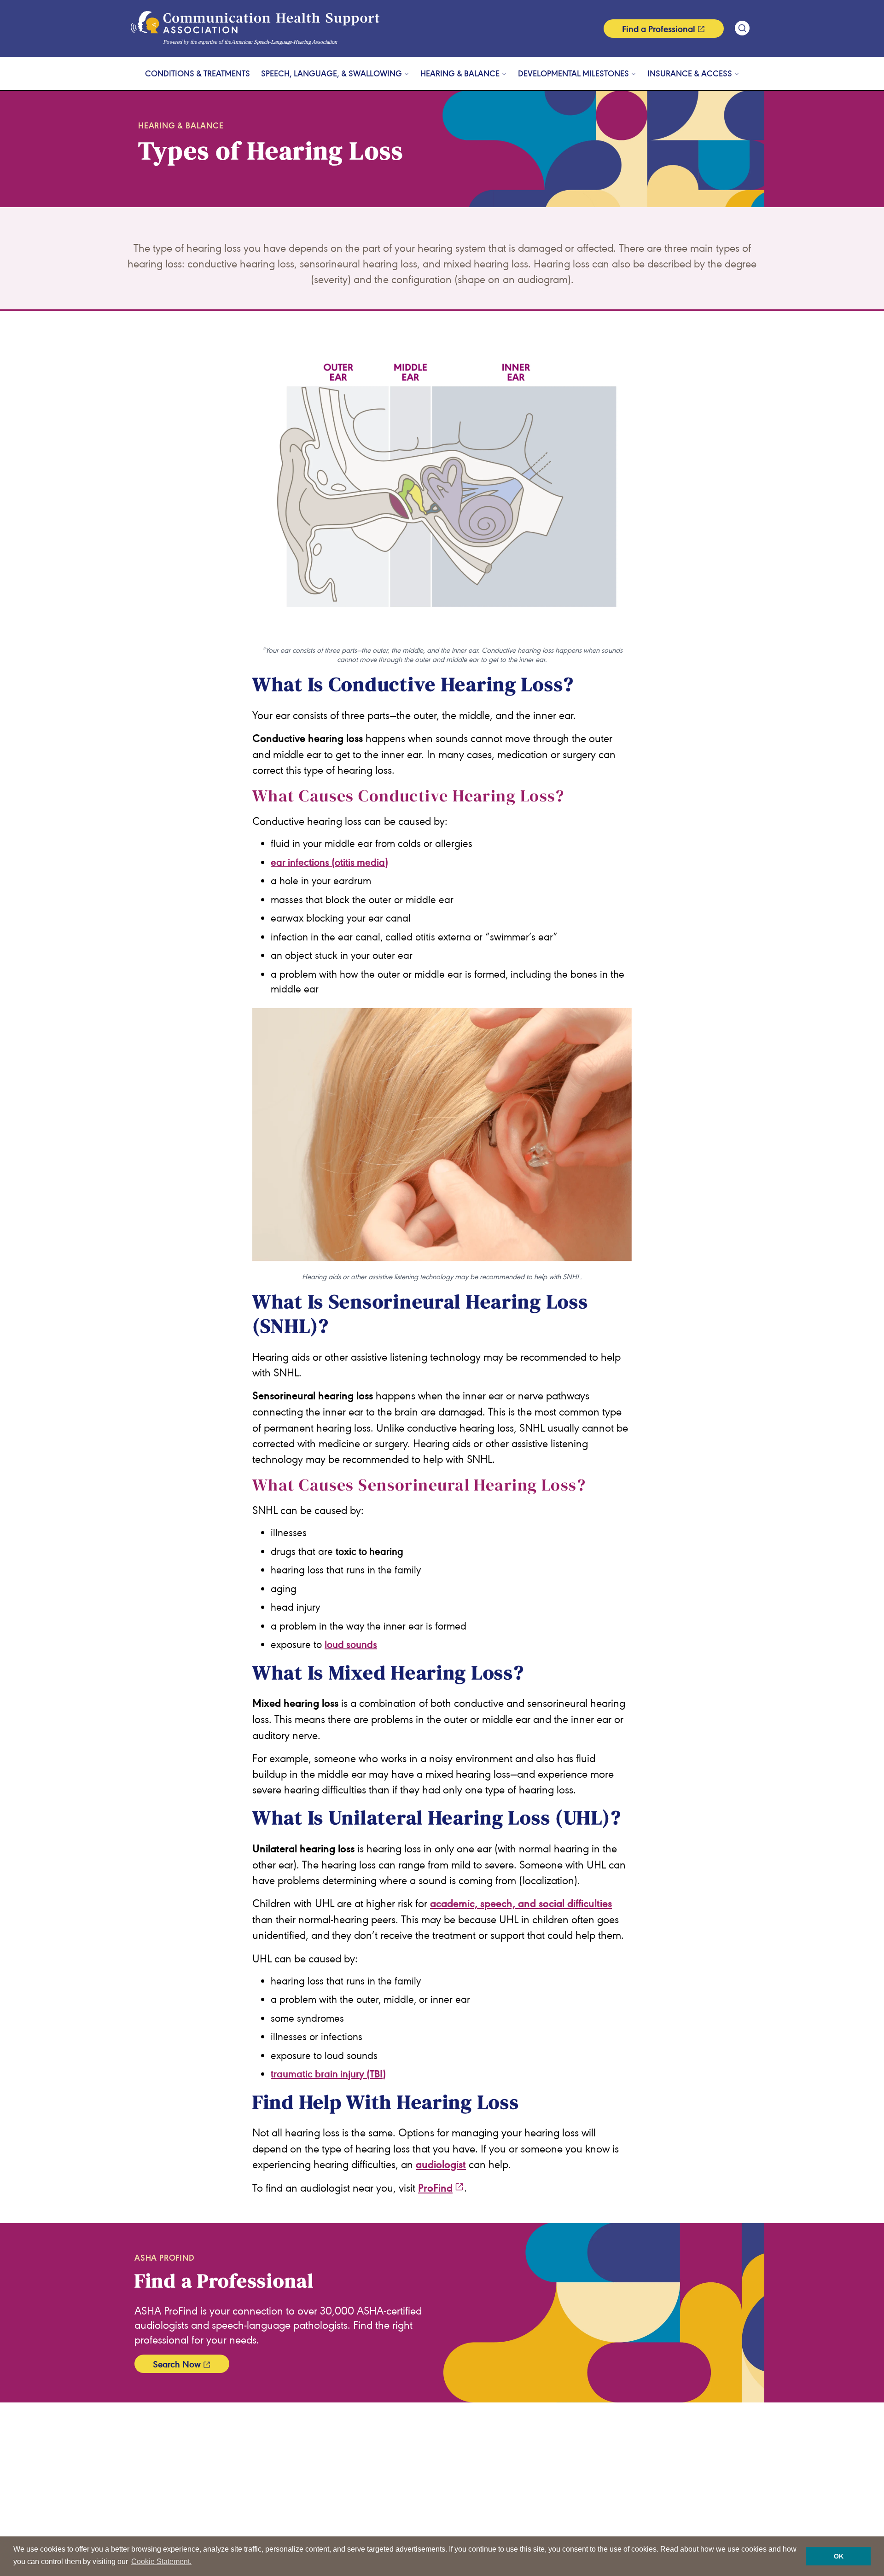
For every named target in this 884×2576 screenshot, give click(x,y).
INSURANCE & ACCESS (690, 74)
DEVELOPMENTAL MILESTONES (573, 74)
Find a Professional (659, 29)
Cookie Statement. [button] (161, 2561)
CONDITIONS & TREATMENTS (198, 74)
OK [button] (839, 2556)
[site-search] (742, 28)
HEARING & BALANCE (460, 74)
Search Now (177, 2364)
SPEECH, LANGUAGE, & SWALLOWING (331, 74)
